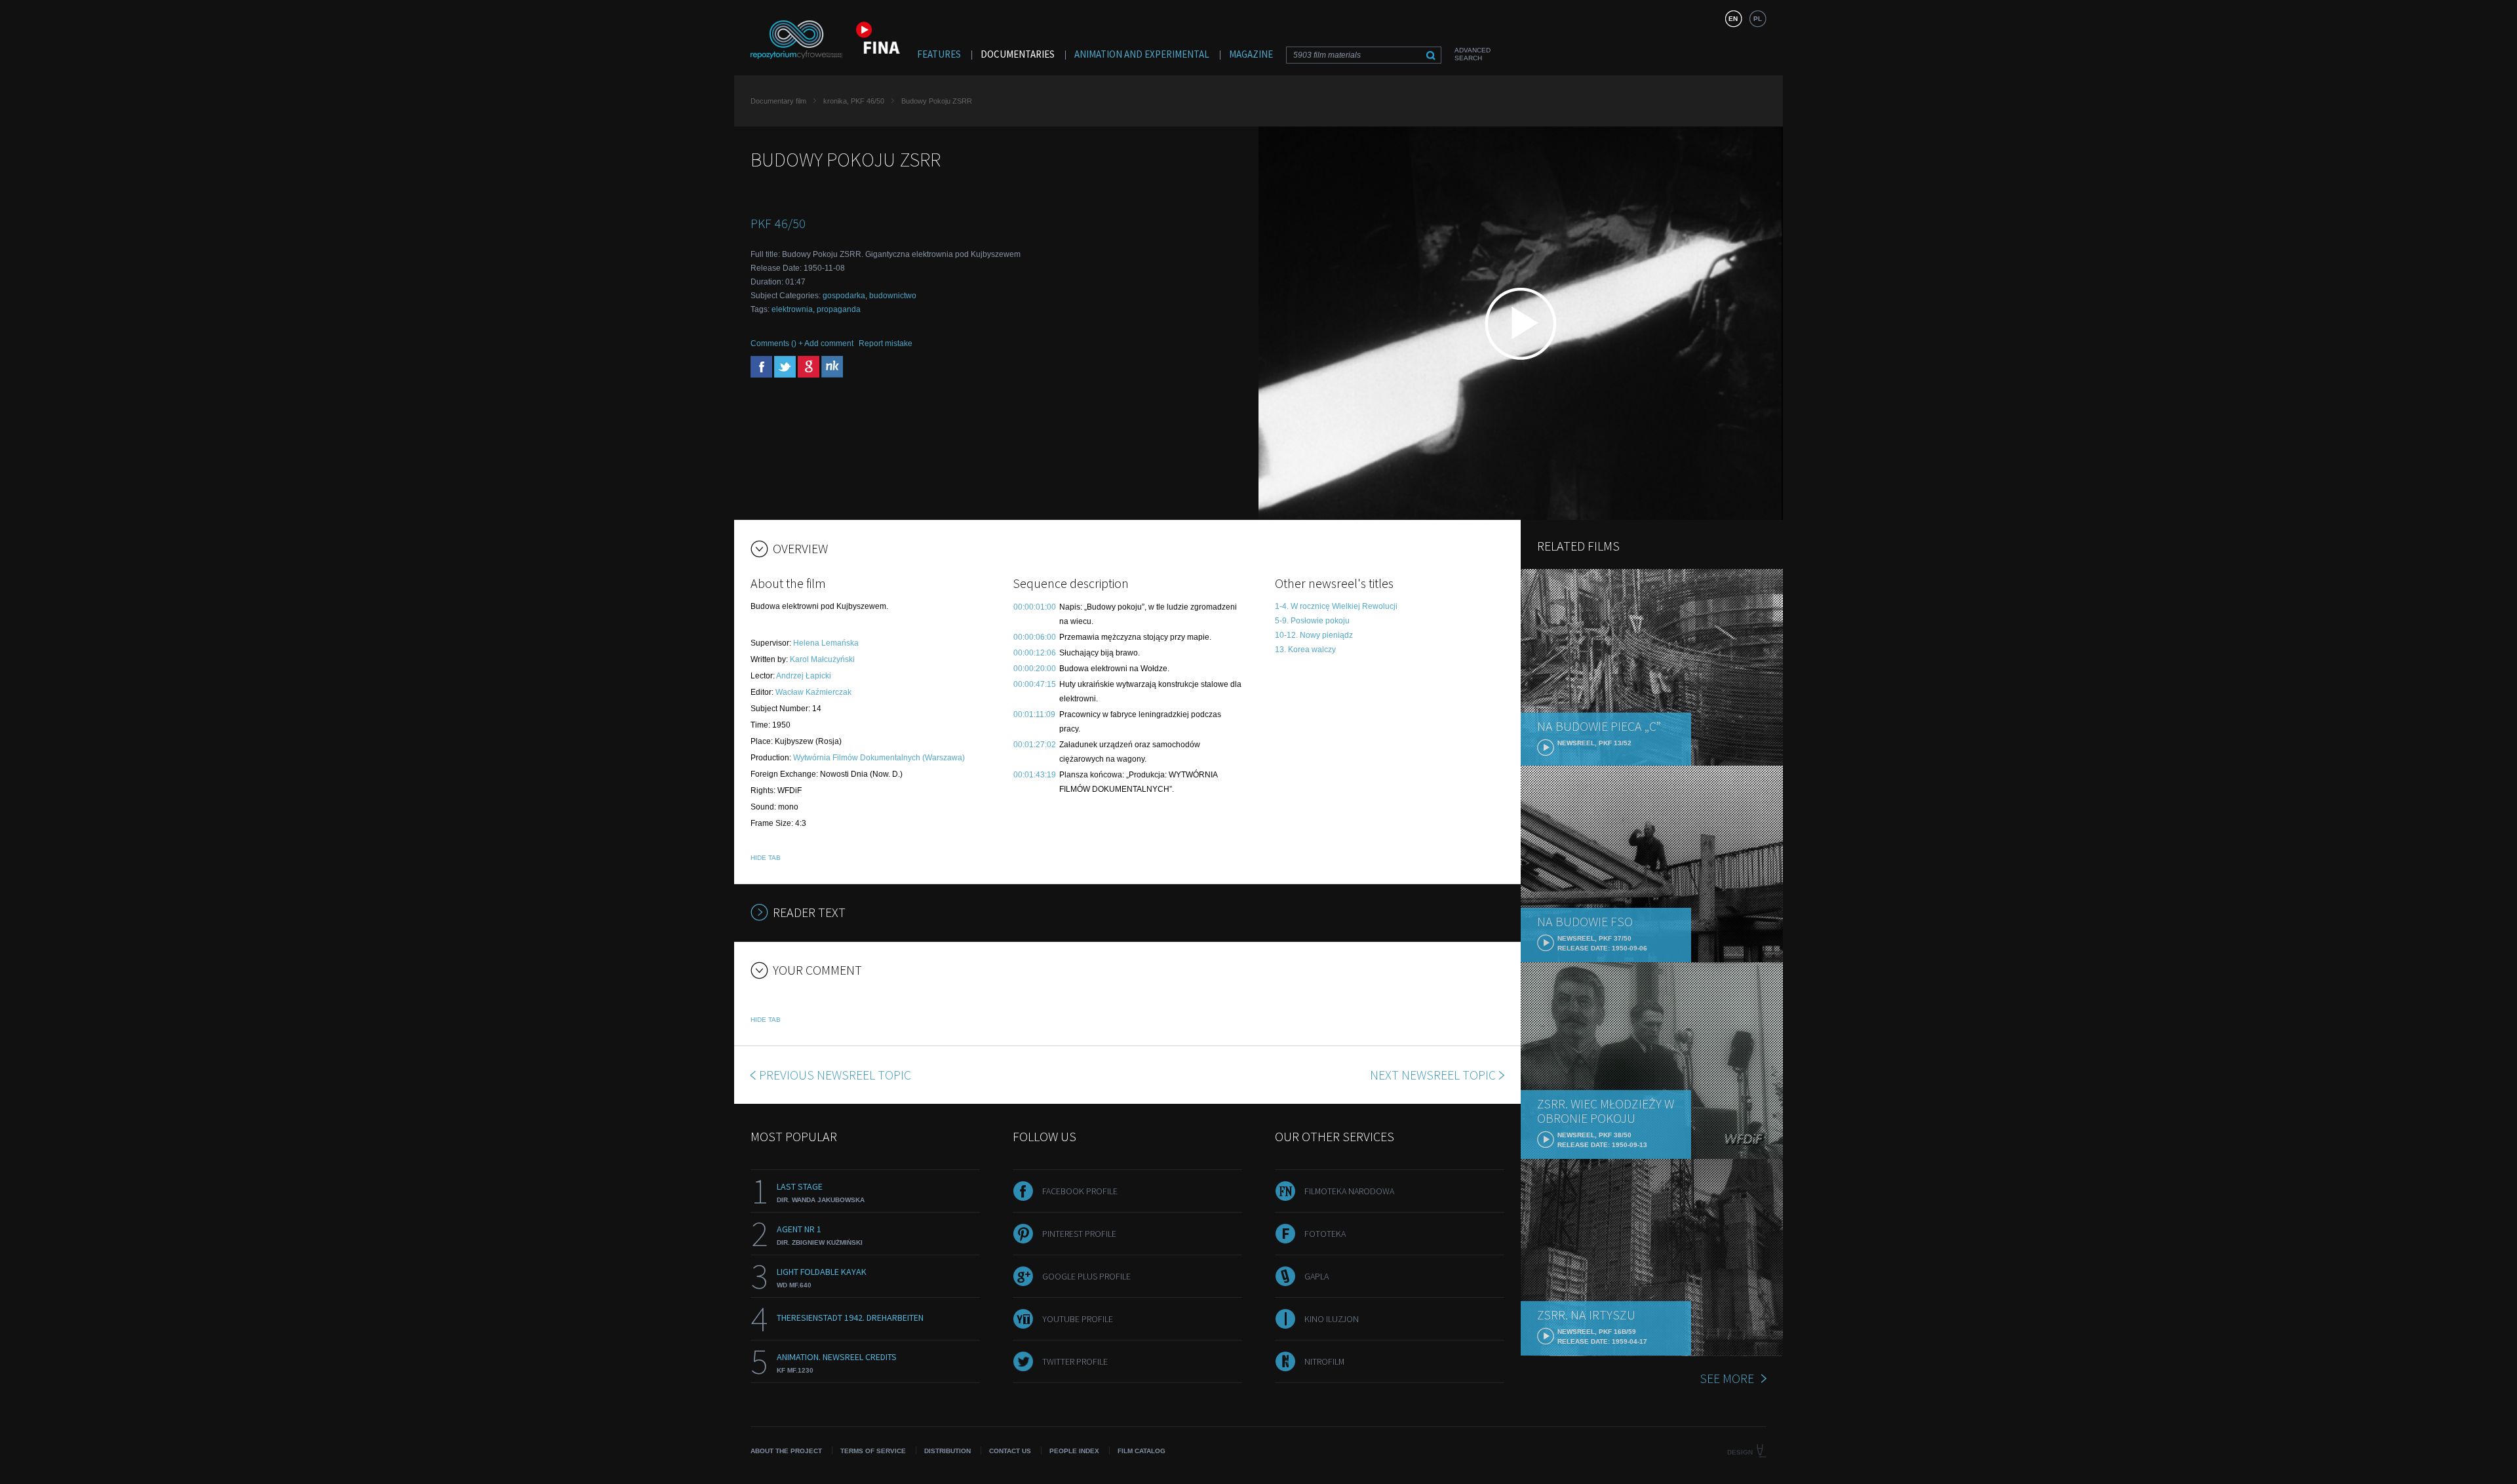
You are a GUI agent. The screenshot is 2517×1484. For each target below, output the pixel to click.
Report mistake (886, 343)
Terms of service (873, 1451)
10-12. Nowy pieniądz (1314, 635)
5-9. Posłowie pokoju (1312, 621)
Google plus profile (1086, 1276)
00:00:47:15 (1035, 684)
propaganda (839, 309)
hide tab (766, 858)
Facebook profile (1080, 1191)
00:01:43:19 (1035, 775)
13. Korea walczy (1305, 650)
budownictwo (893, 296)
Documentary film (778, 101)
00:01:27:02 (1035, 745)
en (1733, 19)
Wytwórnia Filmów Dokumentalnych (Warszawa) (879, 758)
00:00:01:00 (1035, 607)
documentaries (1018, 54)
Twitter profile (1075, 1361)
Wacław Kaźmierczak (813, 692)
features (939, 54)
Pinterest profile (1079, 1234)
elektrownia (792, 309)
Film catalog (1141, 1451)
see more (1727, 1378)
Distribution (947, 1451)
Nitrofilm (1324, 1361)
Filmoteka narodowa (1349, 1191)
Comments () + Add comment (802, 343)
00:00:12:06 (1035, 653)
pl (1758, 19)
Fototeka (1325, 1234)
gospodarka (844, 296)
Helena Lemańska (826, 643)
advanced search (1473, 54)
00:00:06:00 (1035, 637)
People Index (1074, 1451)
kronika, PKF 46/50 (854, 101)
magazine (1251, 54)
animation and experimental (1142, 54)
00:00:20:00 (1035, 669)
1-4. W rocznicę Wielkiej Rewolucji (1336, 606)
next (1433, 1075)
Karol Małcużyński (822, 659)
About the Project (786, 1451)
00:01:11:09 (1034, 714)
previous (835, 1075)
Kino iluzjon (1332, 1319)
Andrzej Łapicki (804, 676)
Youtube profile (1078, 1319)
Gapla (1317, 1276)
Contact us (1010, 1451)
